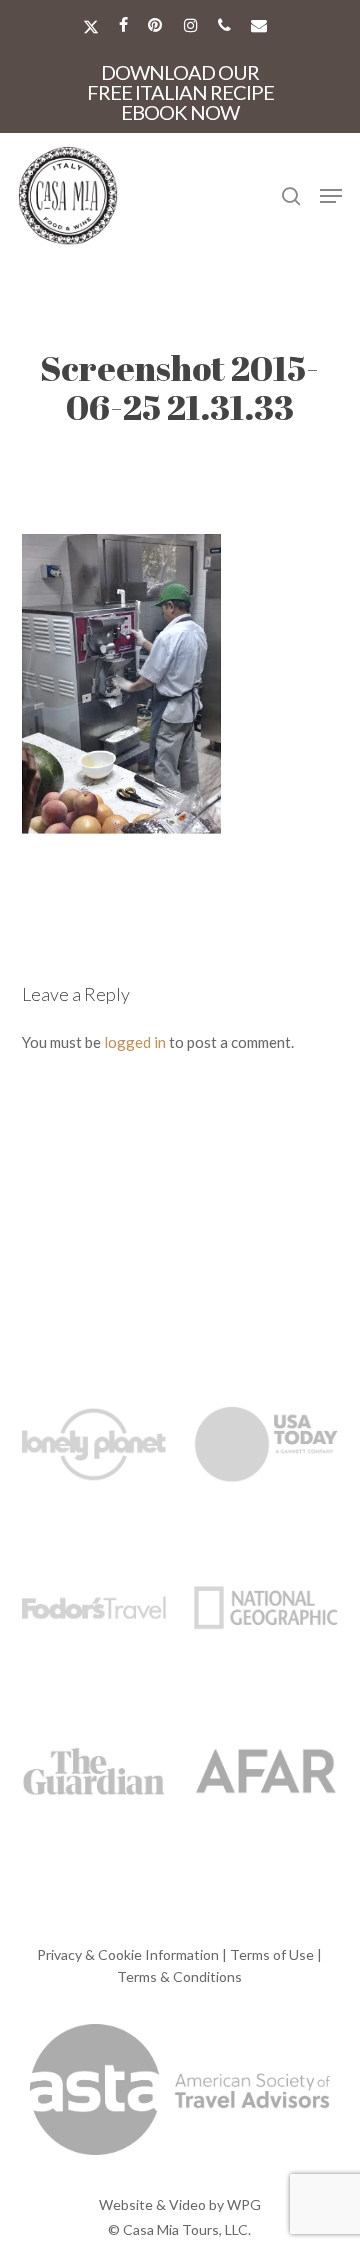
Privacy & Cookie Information (128, 1954)
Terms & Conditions (179, 1976)
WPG (244, 2204)
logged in (135, 1042)
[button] (331, 196)
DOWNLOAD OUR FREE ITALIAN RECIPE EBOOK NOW (180, 92)
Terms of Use (272, 1954)
